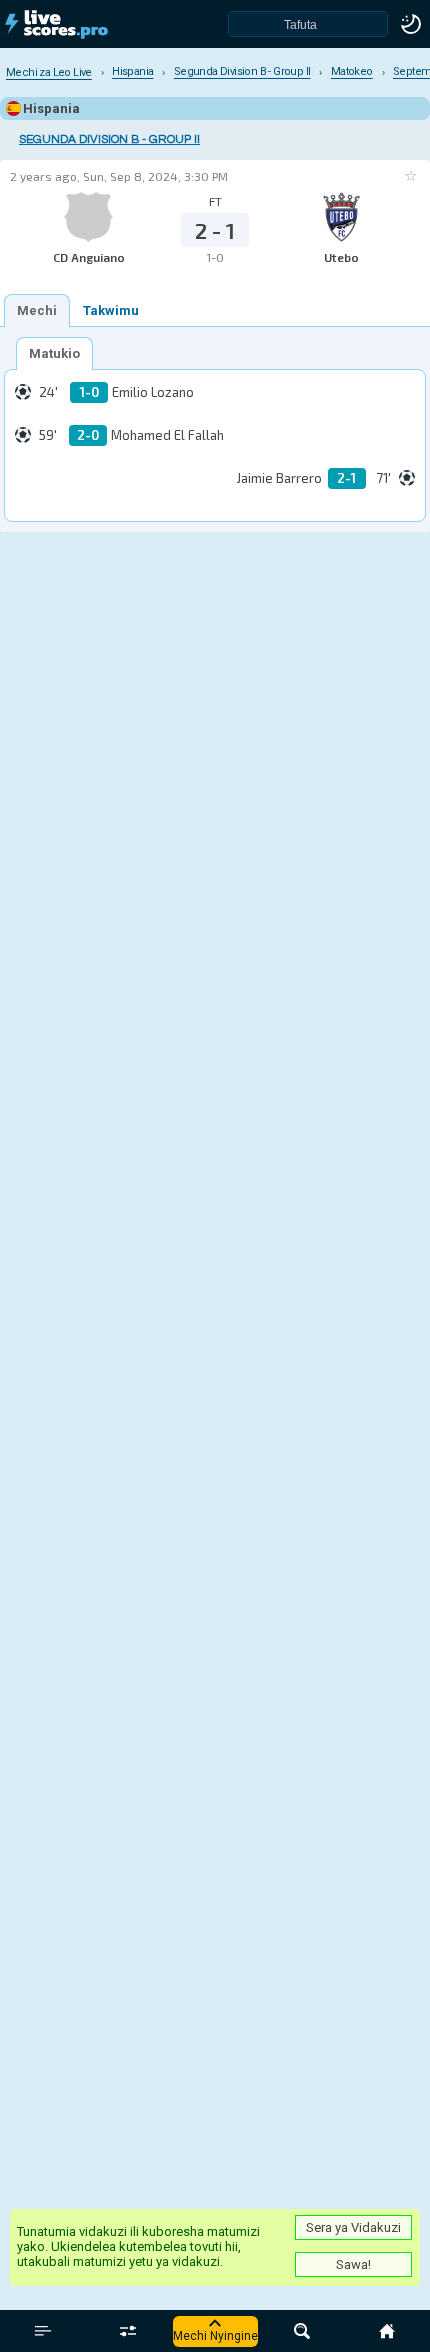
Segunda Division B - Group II (109, 139)
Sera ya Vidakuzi (353, 2227)
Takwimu (111, 310)
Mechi (37, 310)
